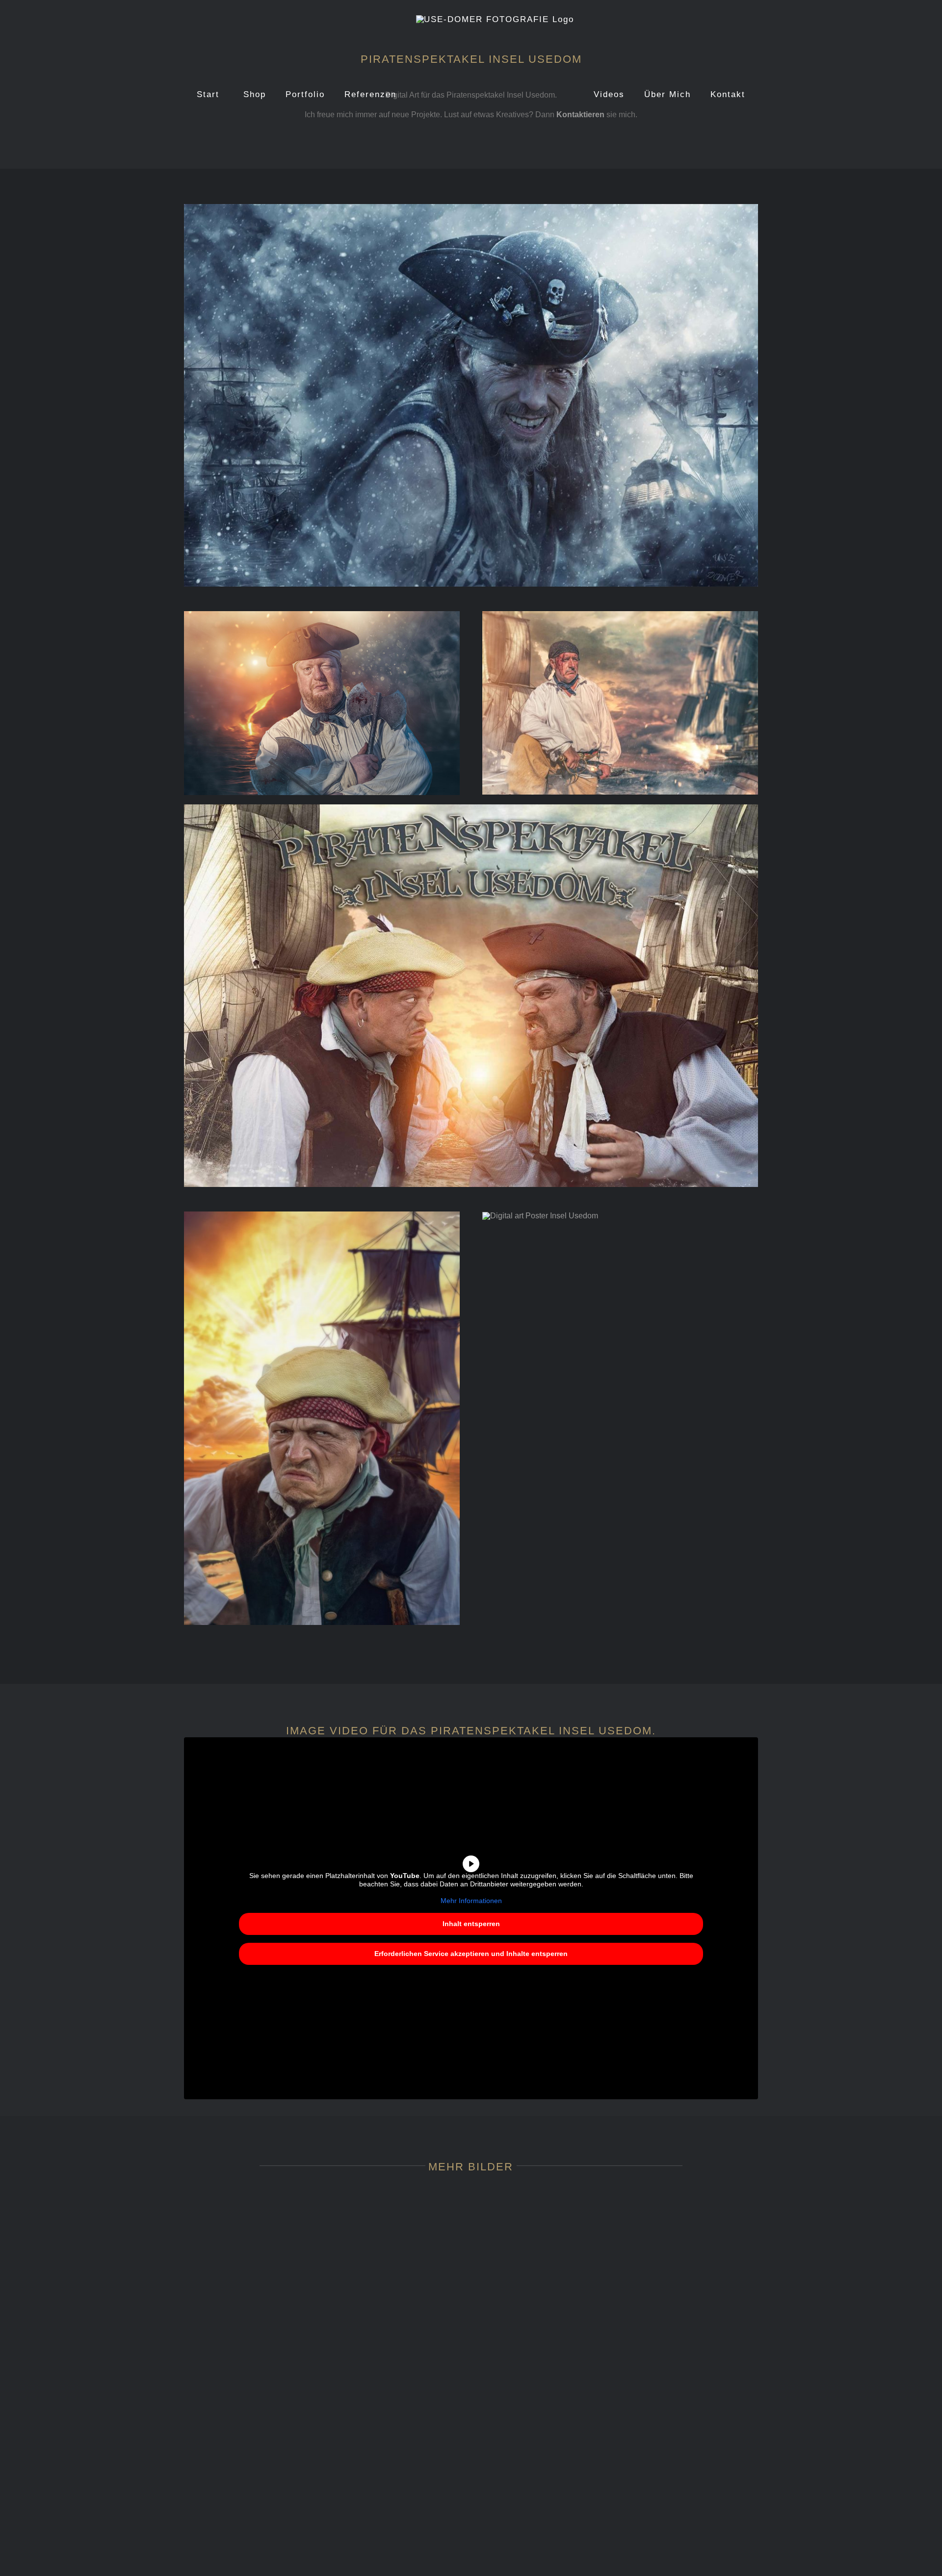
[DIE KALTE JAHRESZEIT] (696, 2528)
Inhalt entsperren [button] (471, 1924)
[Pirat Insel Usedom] (322, 615)
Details (246, 2483)
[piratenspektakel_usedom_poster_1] (322, 1215)
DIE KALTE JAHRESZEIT (696, 2550)
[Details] (246, 2335)
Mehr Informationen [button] (471, 1901)
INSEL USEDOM (696, 2483)
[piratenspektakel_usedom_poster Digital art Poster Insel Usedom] (540, 1216)
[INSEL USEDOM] (696, 2335)
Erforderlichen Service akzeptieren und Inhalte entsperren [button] (471, 1954)
